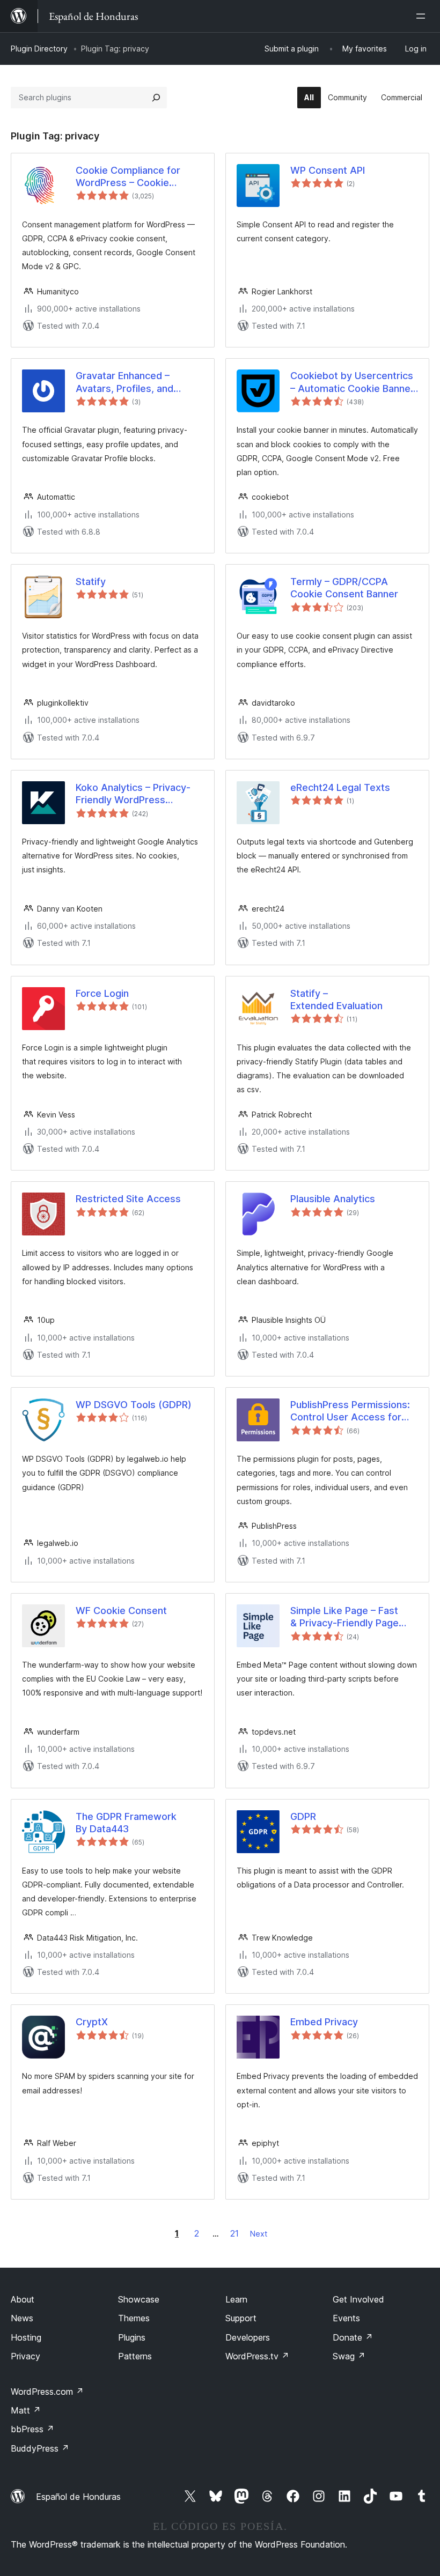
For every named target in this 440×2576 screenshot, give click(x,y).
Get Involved (358, 2299)
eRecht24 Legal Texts (340, 787)
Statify (91, 582)
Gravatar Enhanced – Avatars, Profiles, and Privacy (124, 382)
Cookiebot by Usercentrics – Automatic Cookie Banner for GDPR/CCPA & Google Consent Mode (352, 382)
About (23, 2299)
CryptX (92, 2022)
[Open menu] (423, 16)
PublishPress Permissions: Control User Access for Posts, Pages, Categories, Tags (350, 1411)
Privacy (25, 2356)
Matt (26, 2410)
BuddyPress (40, 2448)
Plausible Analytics (333, 1199)
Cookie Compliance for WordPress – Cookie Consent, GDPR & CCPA (130, 177)
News (22, 2318)
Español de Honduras (78, 2497)
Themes (134, 2318)
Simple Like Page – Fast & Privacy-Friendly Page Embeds (344, 1617)
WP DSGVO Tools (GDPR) (134, 1405)
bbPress (32, 2429)
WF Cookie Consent (121, 1611)
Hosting (26, 2337)
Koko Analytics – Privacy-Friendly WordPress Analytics (133, 794)
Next (259, 2234)
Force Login (102, 993)
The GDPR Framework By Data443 (126, 1823)
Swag (349, 2356)
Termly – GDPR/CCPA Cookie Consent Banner (344, 588)
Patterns (135, 2356)
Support (241, 2318)
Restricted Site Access (128, 1199)
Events (346, 2318)
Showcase (139, 2299)
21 (234, 2233)
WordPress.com (47, 2392)
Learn (236, 2299)
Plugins (132, 2337)
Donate (353, 2337)
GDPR (303, 1816)
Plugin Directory (39, 49)
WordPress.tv (257, 2356)
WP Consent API (328, 170)
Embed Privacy (324, 2022)
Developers (248, 2337)
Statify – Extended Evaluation (336, 1000)
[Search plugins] (156, 98)
